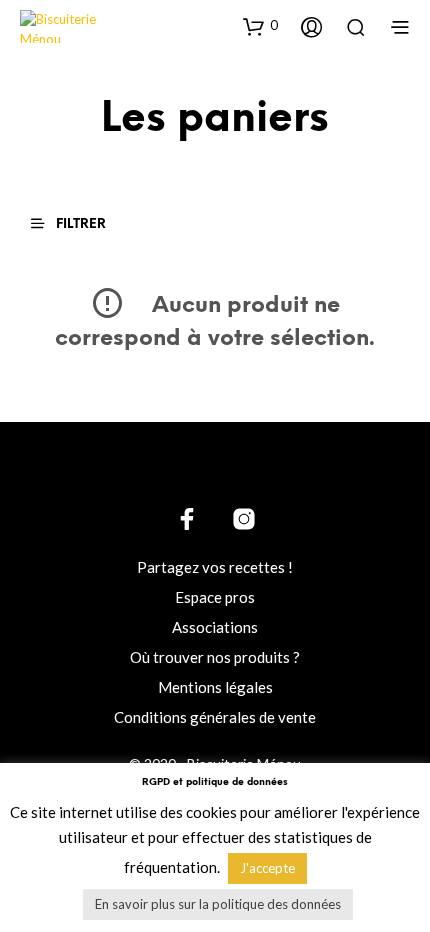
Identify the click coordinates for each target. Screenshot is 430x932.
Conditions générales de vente (215, 717)
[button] (260, 26)
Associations (215, 627)
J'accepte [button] (267, 868)
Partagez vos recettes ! (215, 567)
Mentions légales (215, 687)
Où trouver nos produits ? (215, 657)
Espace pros (215, 597)
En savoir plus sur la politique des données (218, 904)
